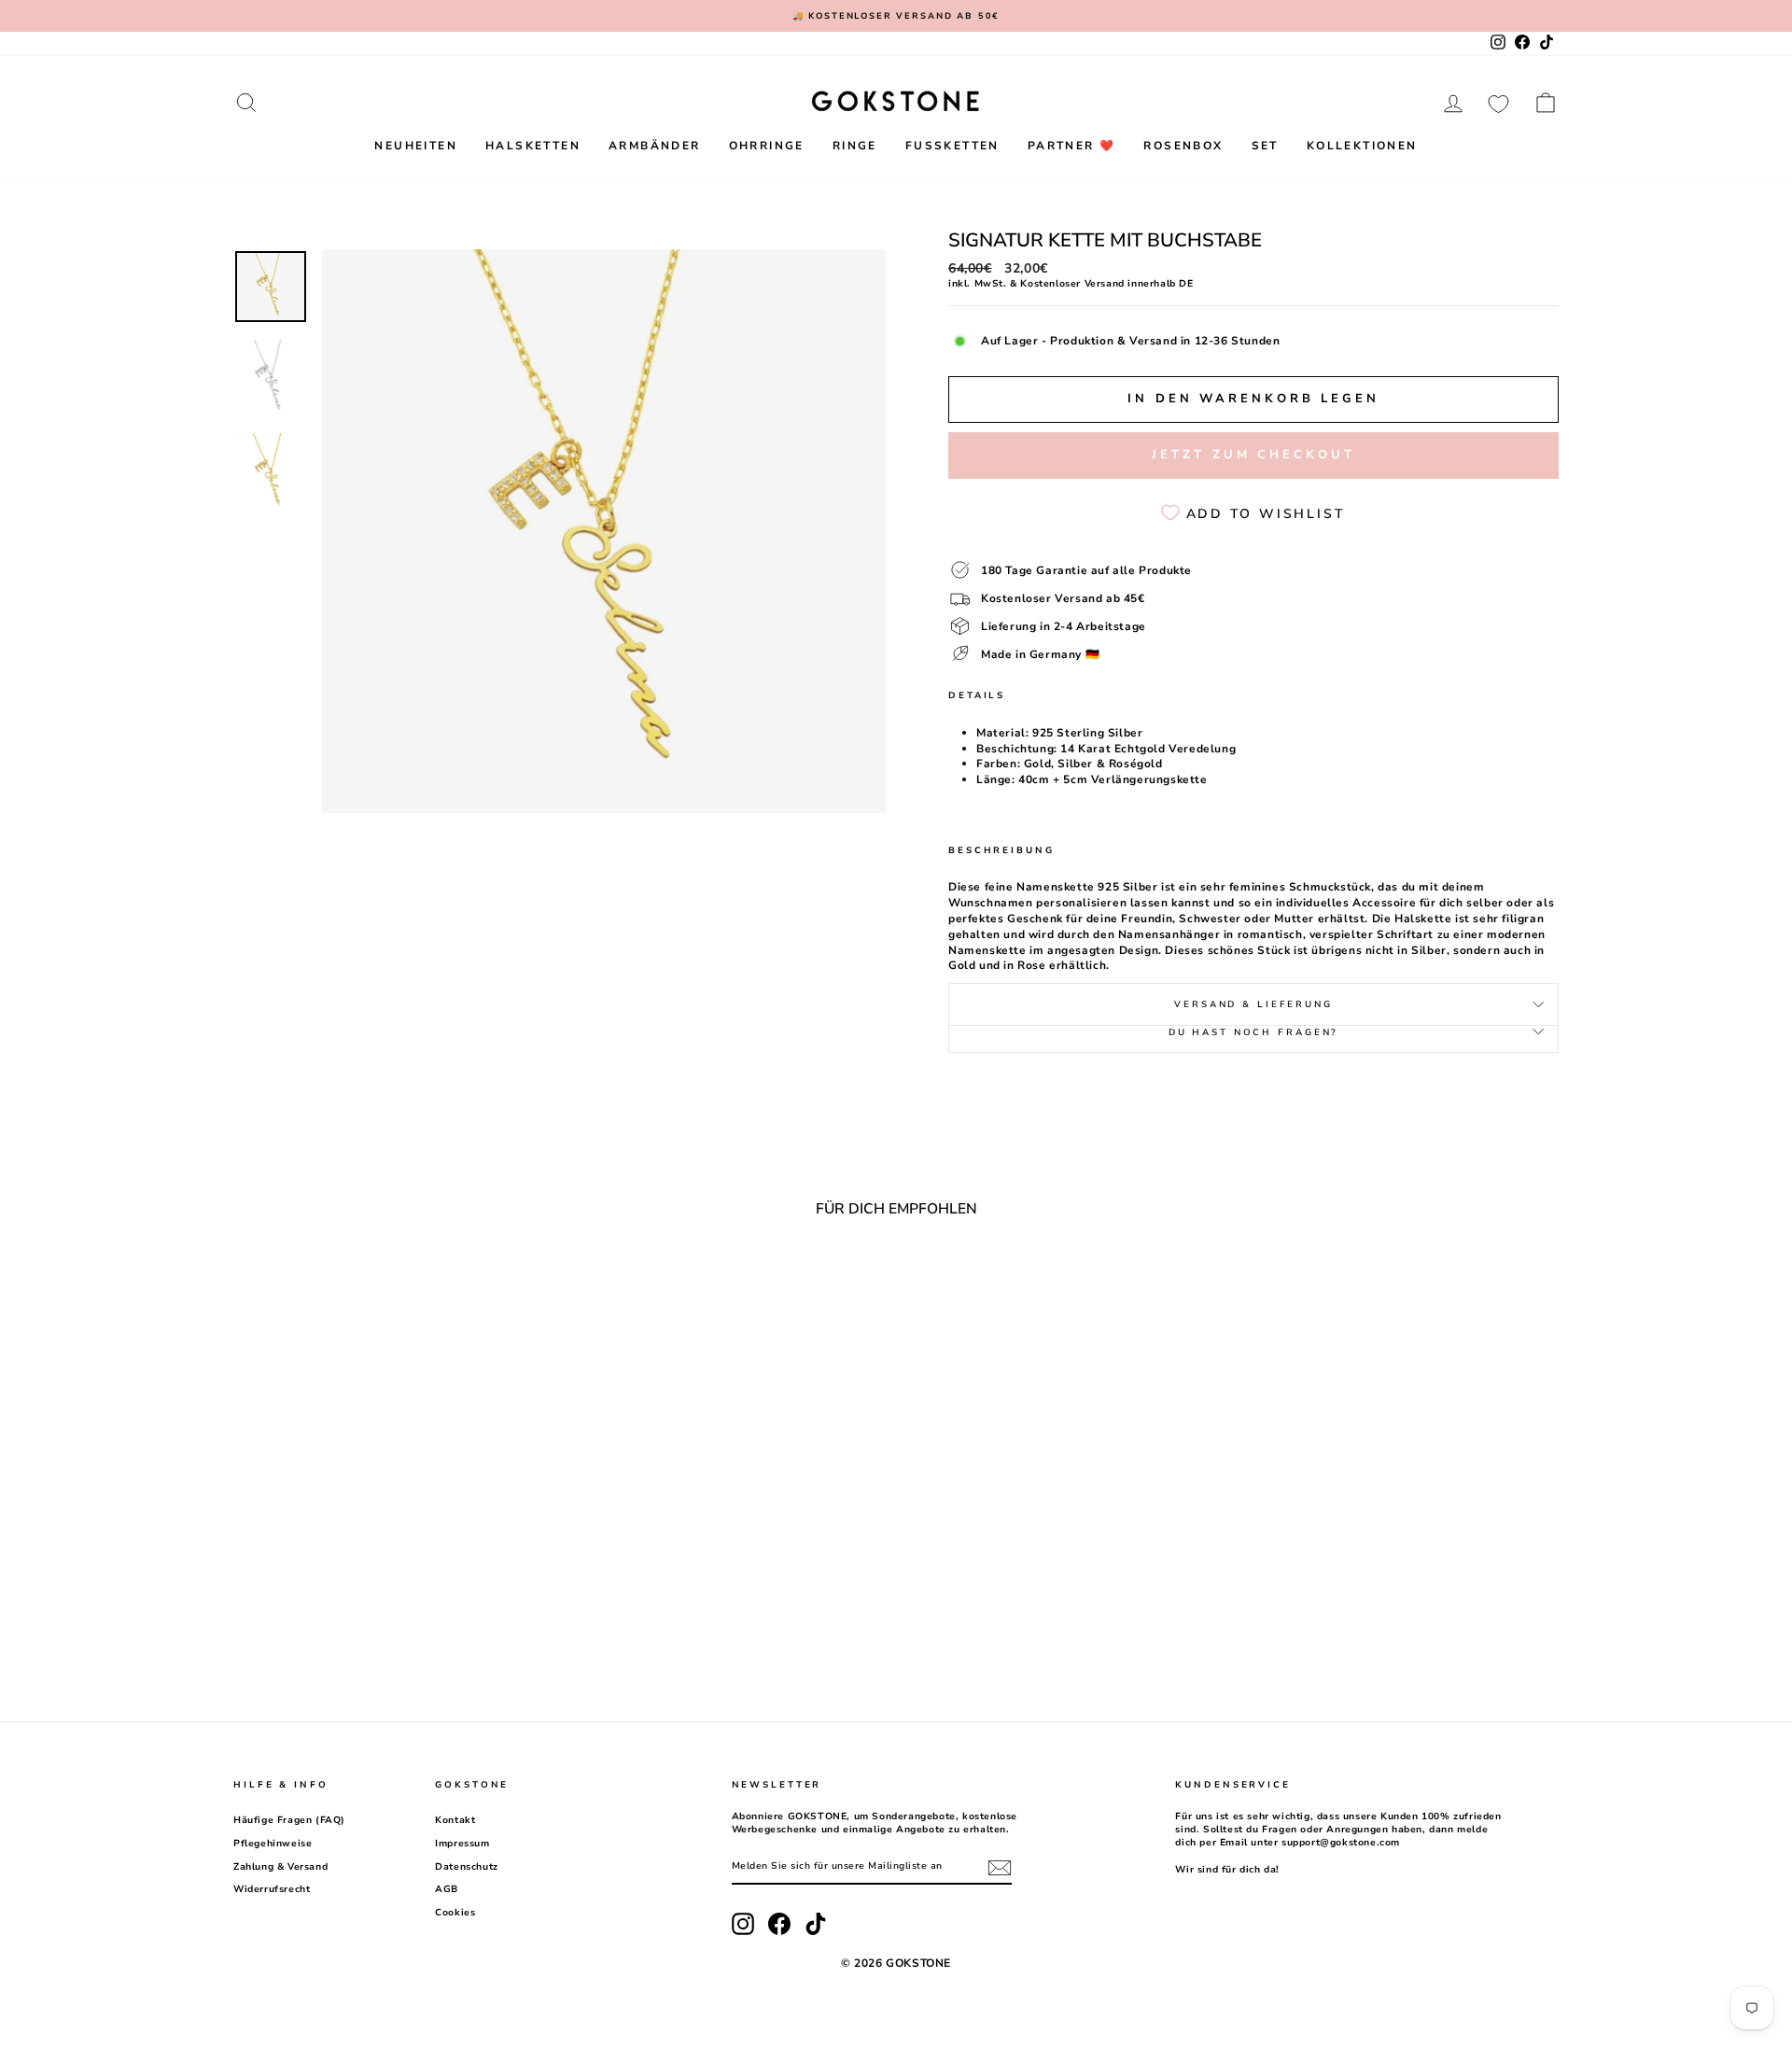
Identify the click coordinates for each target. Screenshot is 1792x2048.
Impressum (462, 1844)
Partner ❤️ (1072, 146)
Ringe (855, 146)
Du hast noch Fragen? (1254, 1032)
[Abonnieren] (1000, 1868)
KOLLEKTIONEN (1362, 146)
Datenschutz (467, 1867)
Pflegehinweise (273, 1844)
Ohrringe (767, 146)
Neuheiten (416, 146)
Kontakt (455, 1820)
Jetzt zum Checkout (1253, 455)
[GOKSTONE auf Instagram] (743, 1924)
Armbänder (655, 146)
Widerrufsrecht (272, 1889)
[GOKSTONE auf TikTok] (816, 1924)
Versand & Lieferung (1253, 1004)
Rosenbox (1183, 146)
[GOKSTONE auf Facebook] (779, 1924)
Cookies (455, 1913)
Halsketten (533, 146)
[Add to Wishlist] (530, 1284)
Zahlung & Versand (280, 1867)
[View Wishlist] (1498, 103)
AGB (447, 1889)
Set (1265, 146)
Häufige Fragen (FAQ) (289, 1820)
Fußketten (952, 146)
